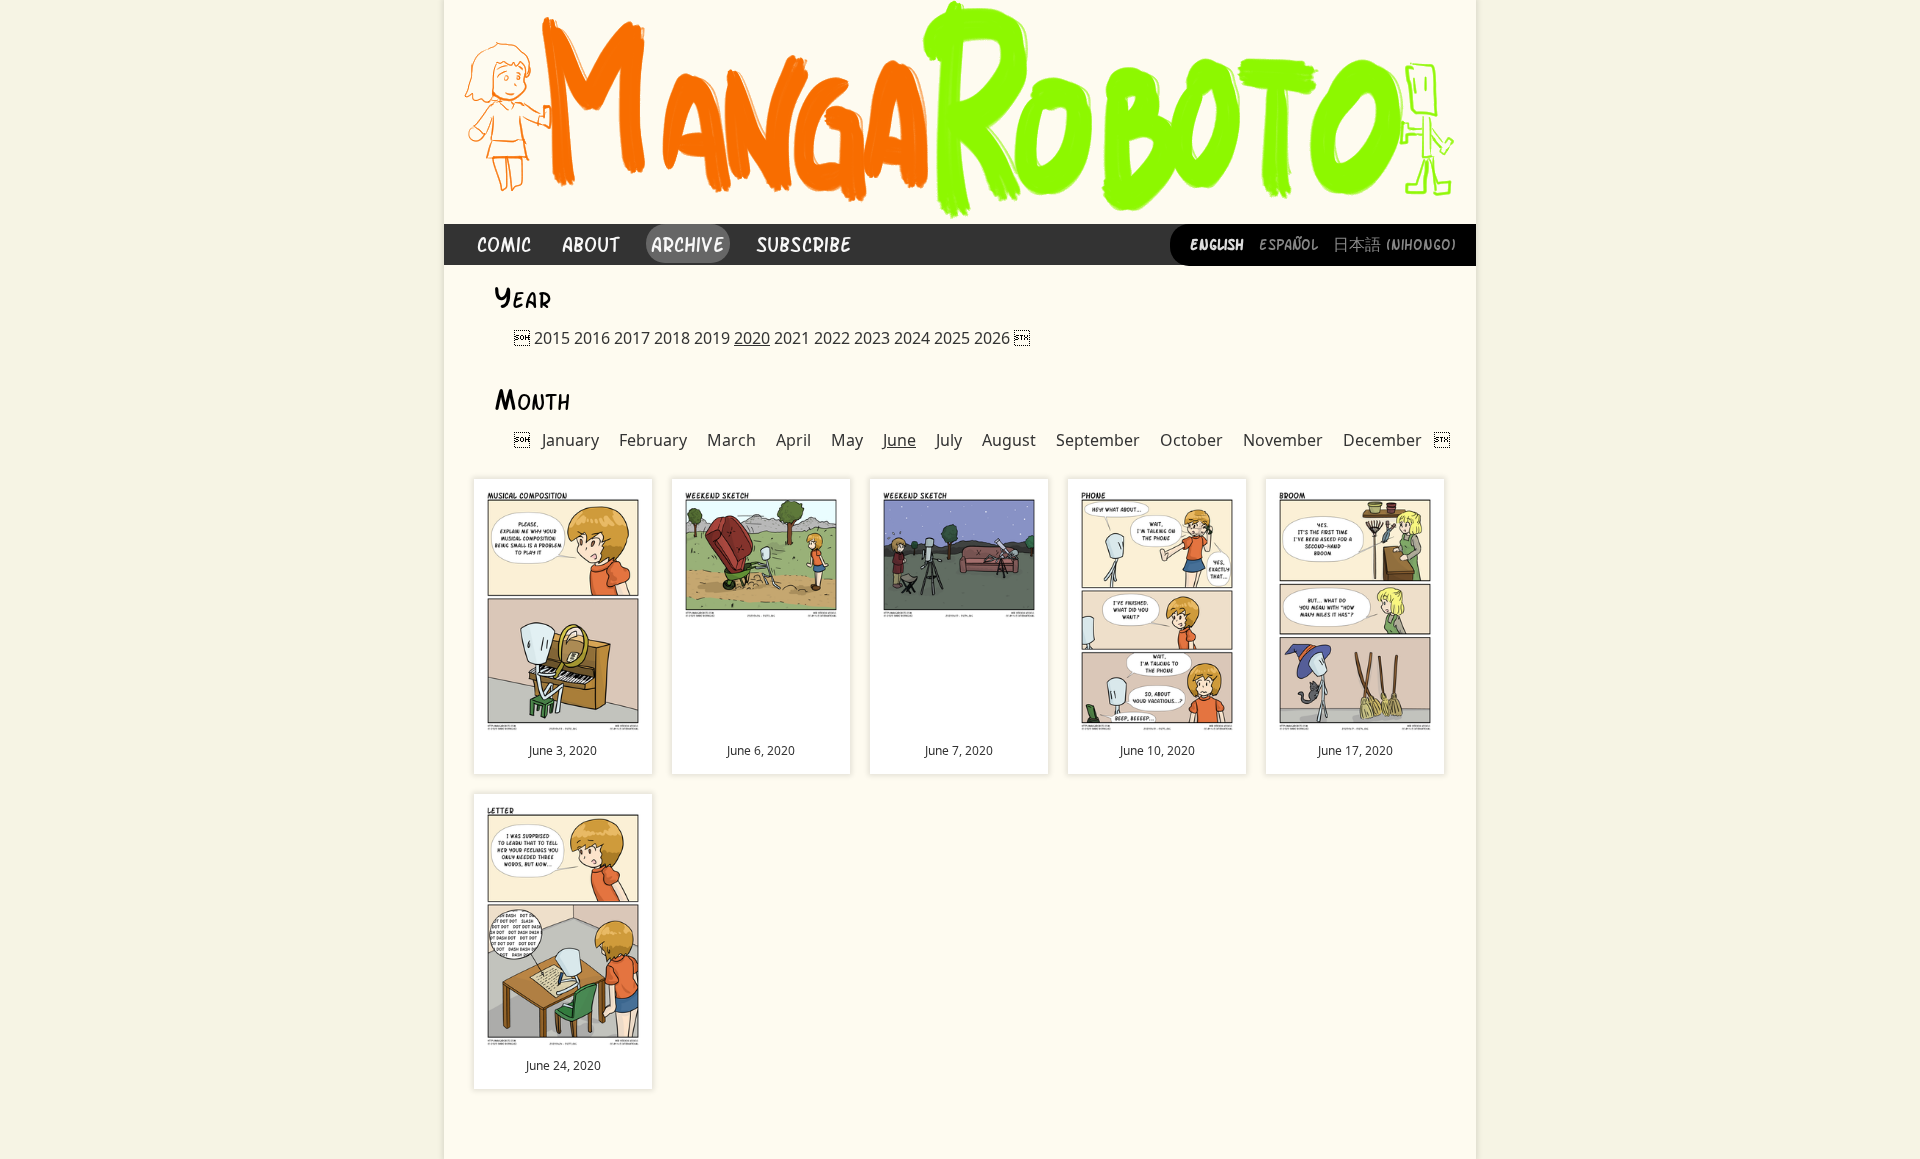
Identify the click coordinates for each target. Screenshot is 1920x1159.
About (591, 242)
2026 (992, 338)
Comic (504, 242)
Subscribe (804, 242)
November (1283, 440)
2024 (912, 338)
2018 (672, 338)
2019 (712, 338)
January (570, 440)
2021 (792, 338)
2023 (872, 338)
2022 (832, 338)
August (1009, 440)
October (1191, 440)
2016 (592, 338)
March (731, 440)
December (1382, 440)
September (1098, 440)
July (949, 440)
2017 (632, 338)
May (847, 440)
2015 (552, 338)
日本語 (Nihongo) (1394, 243)
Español (1288, 243)
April (793, 440)
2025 (952, 338)
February (653, 440)
